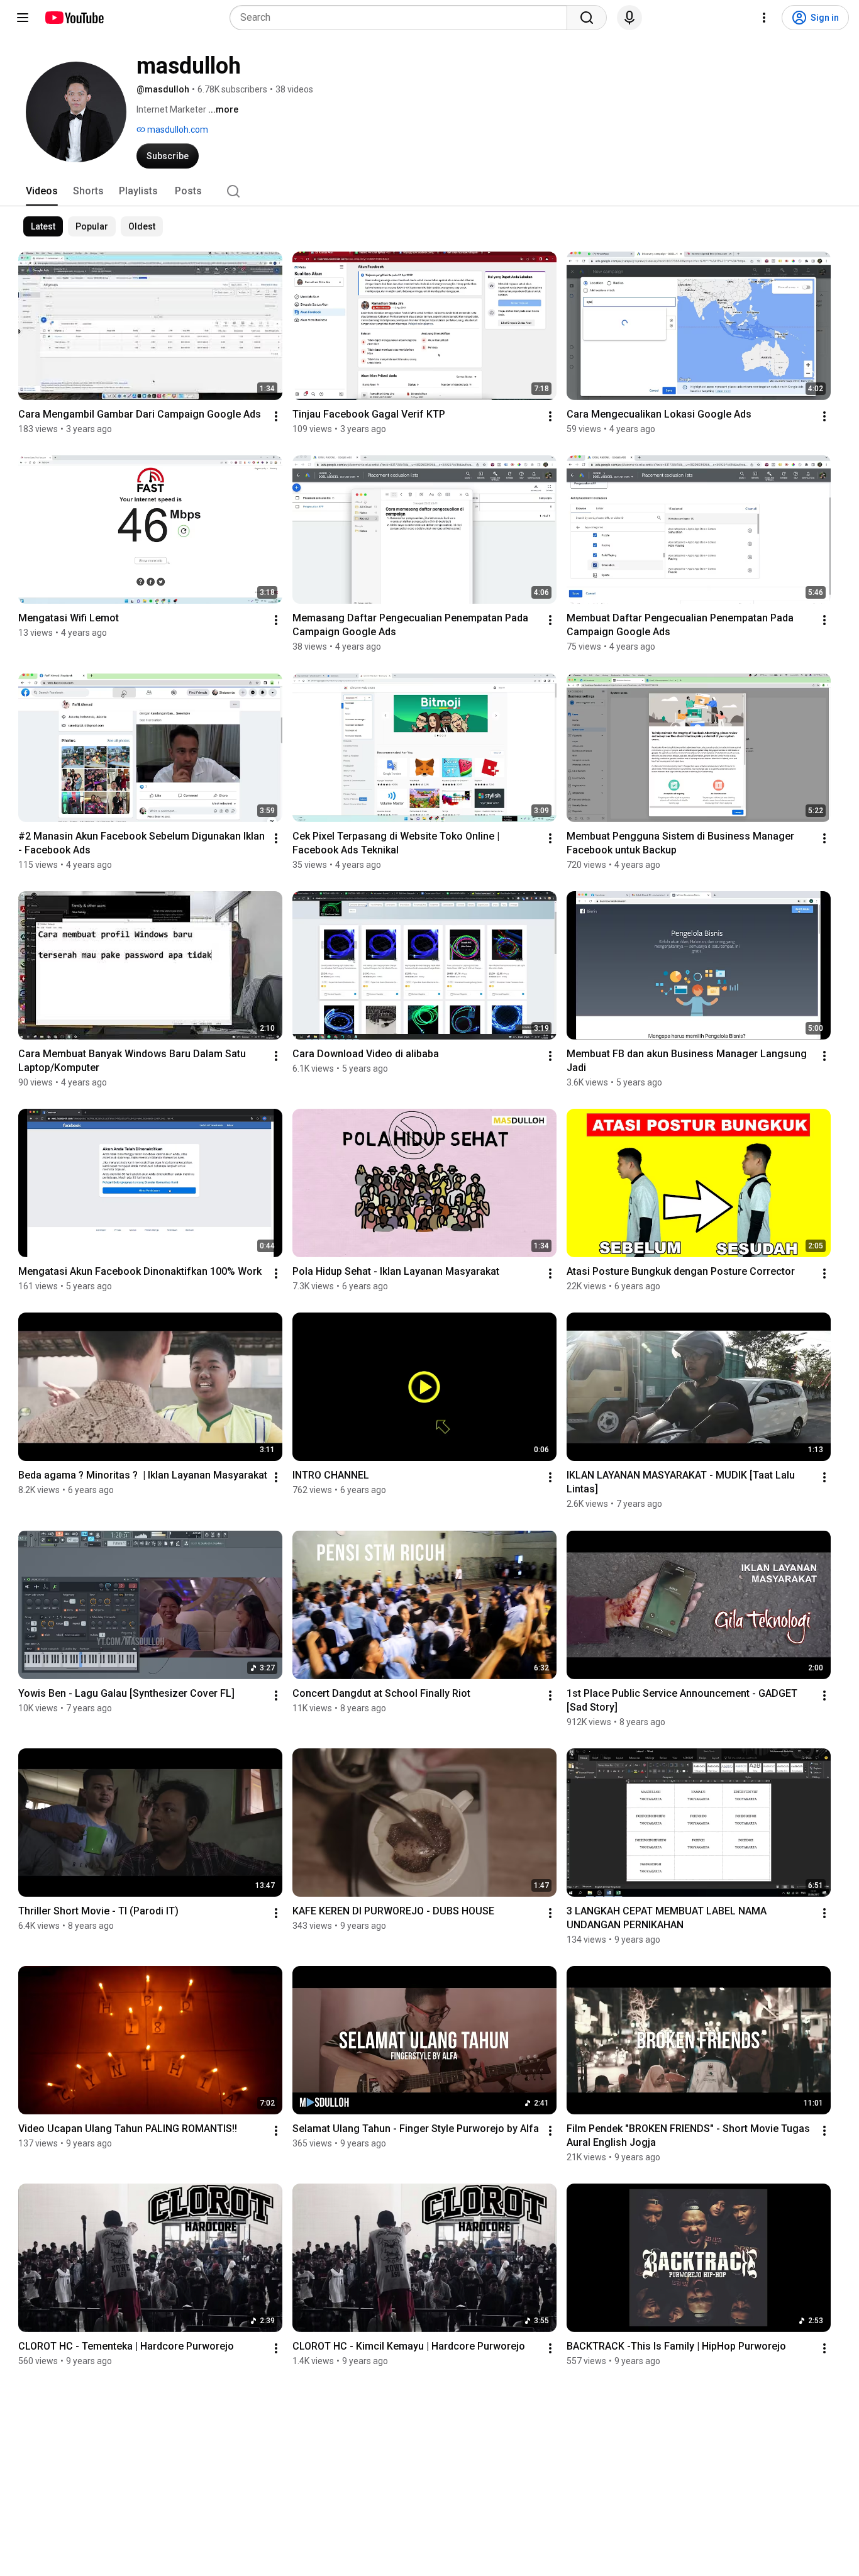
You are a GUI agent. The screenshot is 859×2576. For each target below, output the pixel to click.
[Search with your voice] (629, 18)
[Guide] (23, 18)
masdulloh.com (177, 130)
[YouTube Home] (74, 18)
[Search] (587, 18)
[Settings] (764, 18)
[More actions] (276, 416)
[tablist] (429, 191)
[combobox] (402, 18)
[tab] (42, 191)
